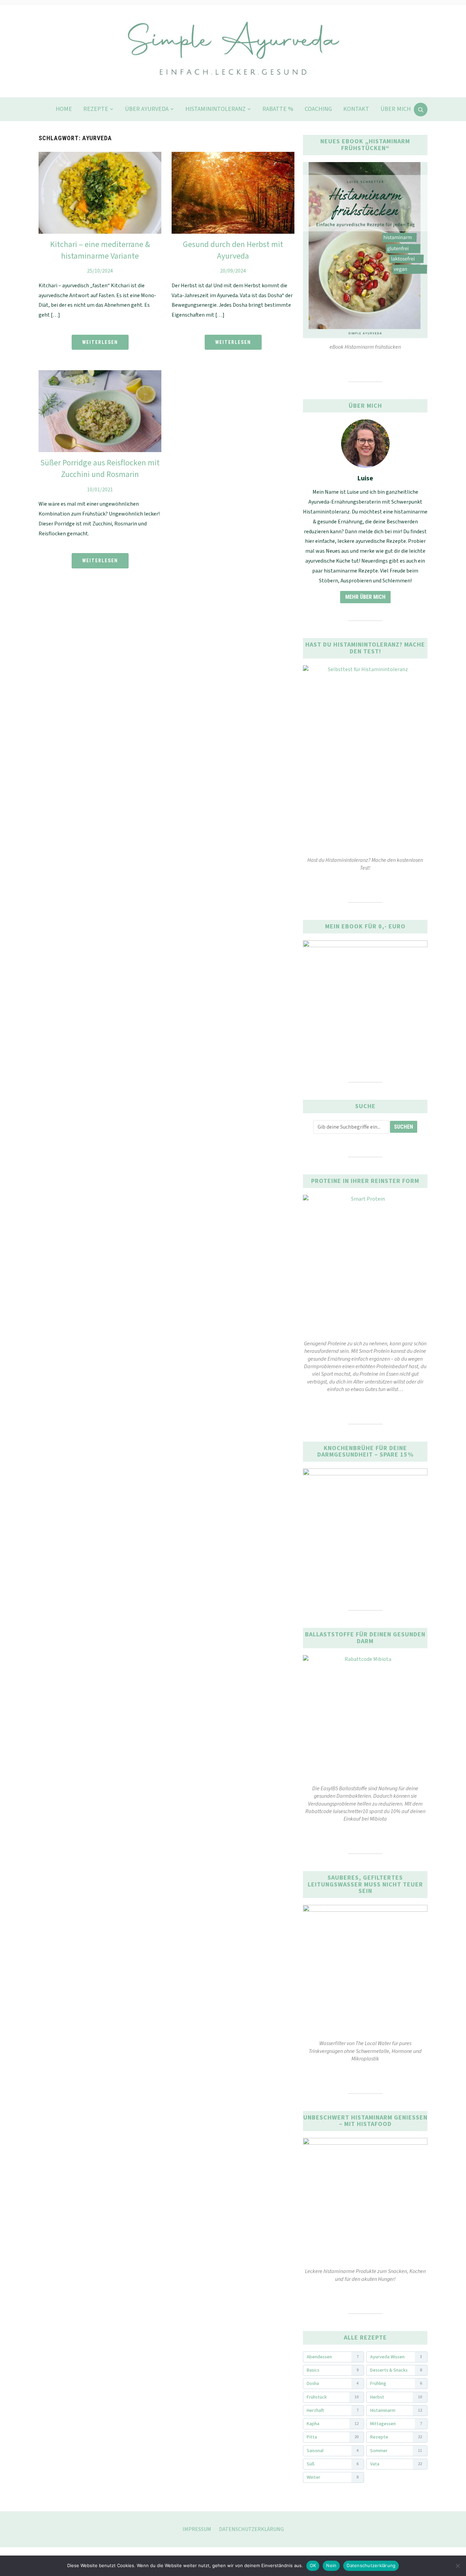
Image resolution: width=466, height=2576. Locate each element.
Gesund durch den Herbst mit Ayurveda (233, 250)
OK (313, 2565)
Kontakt (356, 109)
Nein (331, 2565)
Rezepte (96, 109)
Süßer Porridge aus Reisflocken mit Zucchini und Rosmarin (100, 469)
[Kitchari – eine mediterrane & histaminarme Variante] (100, 156)
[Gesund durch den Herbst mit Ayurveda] (233, 156)
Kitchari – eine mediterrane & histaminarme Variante (100, 250)
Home (64, 109)
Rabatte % (278, 109)
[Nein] (457, 2566)
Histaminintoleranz (215, 109)
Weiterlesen (100, 342)
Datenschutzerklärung (251, 2529)
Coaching (318, 109)
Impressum (197, 2529)
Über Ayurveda (147, 109)
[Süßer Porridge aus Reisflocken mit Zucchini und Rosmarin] (100, 374)
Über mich (396, 109)
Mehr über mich (365, 597)
